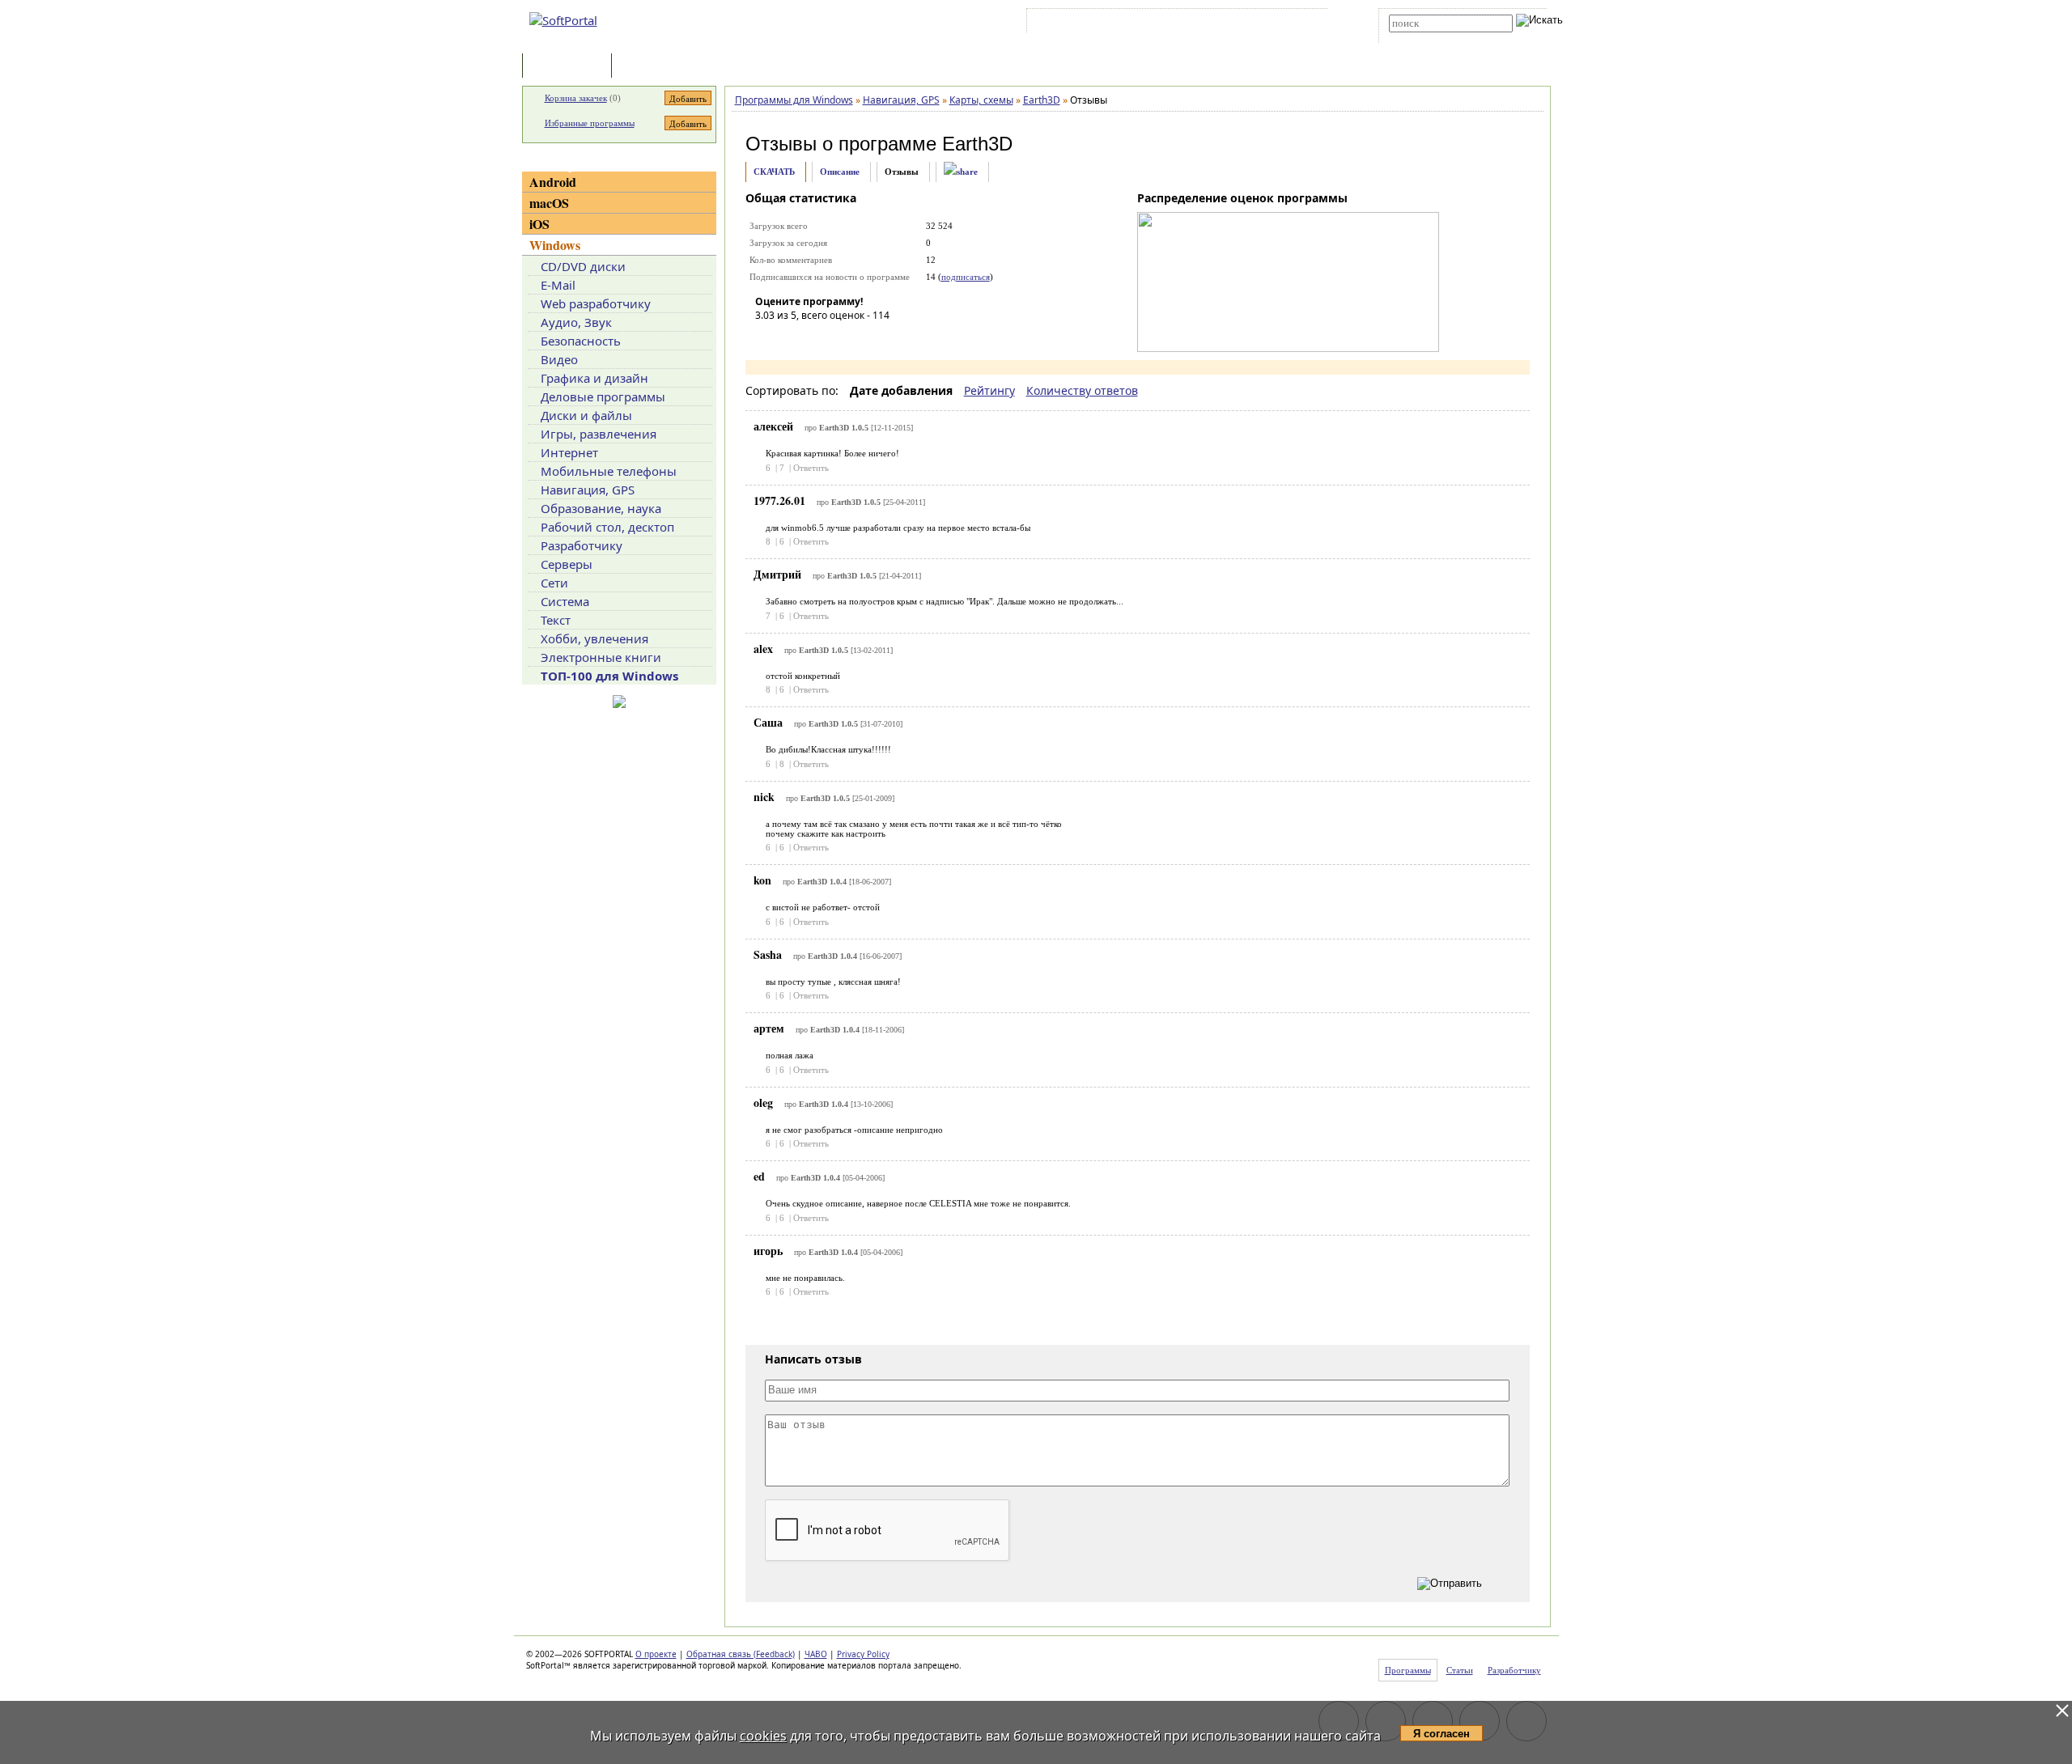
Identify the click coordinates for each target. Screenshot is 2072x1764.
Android (553, 182)
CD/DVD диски (583, 266)
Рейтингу (989, 390)
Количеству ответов (1082, 390)
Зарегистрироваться (1171, 23)
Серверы (567, 564)
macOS (549, 203)
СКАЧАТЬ (774, 172)
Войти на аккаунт (1079, 23)
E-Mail (558, 285)
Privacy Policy (863, 1654)
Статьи (651, 67)
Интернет (569, 452)
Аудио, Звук (576, 322)
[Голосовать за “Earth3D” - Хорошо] (840, 338)
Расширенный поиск (1434, 38)
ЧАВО (816, 1654)
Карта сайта (1254, 23)
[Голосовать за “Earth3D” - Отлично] (864, 338)
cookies (763, 1736)
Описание (840, 172)
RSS (1303, 23)
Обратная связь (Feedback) (741, 1654)
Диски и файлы (586, 415)
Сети (554, 583)
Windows (555, 245)
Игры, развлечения (599, 434)
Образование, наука (601, 508)
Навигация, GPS (588, 490)
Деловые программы (603, 396)
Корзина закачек (576, 98)
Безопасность (581, 341)
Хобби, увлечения (594, 638)
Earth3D (977, 144)
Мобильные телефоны (609, 471)
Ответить (811, 468)
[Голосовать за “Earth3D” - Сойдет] (816, 338)
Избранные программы (590, 123)
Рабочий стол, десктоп (607, 527)
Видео (559, 359)
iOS (539, 224)
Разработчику (582, 545)
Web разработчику (596, 303)
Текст (556, 620)
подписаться (966, 277)
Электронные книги (601, 657)
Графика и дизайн (594, 378)
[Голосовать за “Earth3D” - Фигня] (767, 338)
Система (565, 601)
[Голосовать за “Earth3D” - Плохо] (792, 338)
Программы (571, 67)
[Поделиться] (961, 172)
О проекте (656, 1654)
